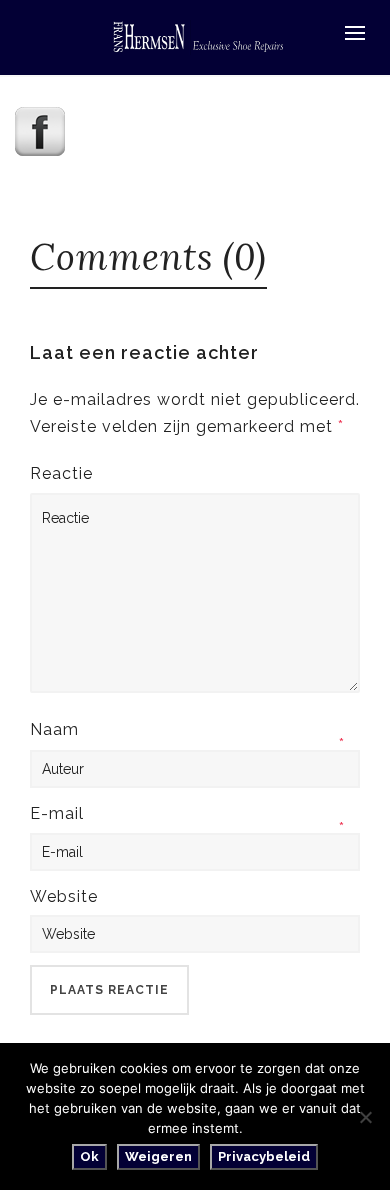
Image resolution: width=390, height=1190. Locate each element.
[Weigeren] (365, 1117)
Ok (89, 1156)
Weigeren (158, 1156)
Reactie (61, 473)
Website (64, 896)
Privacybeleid (264, 1156)
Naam (54, 729)
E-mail (57, 813)
